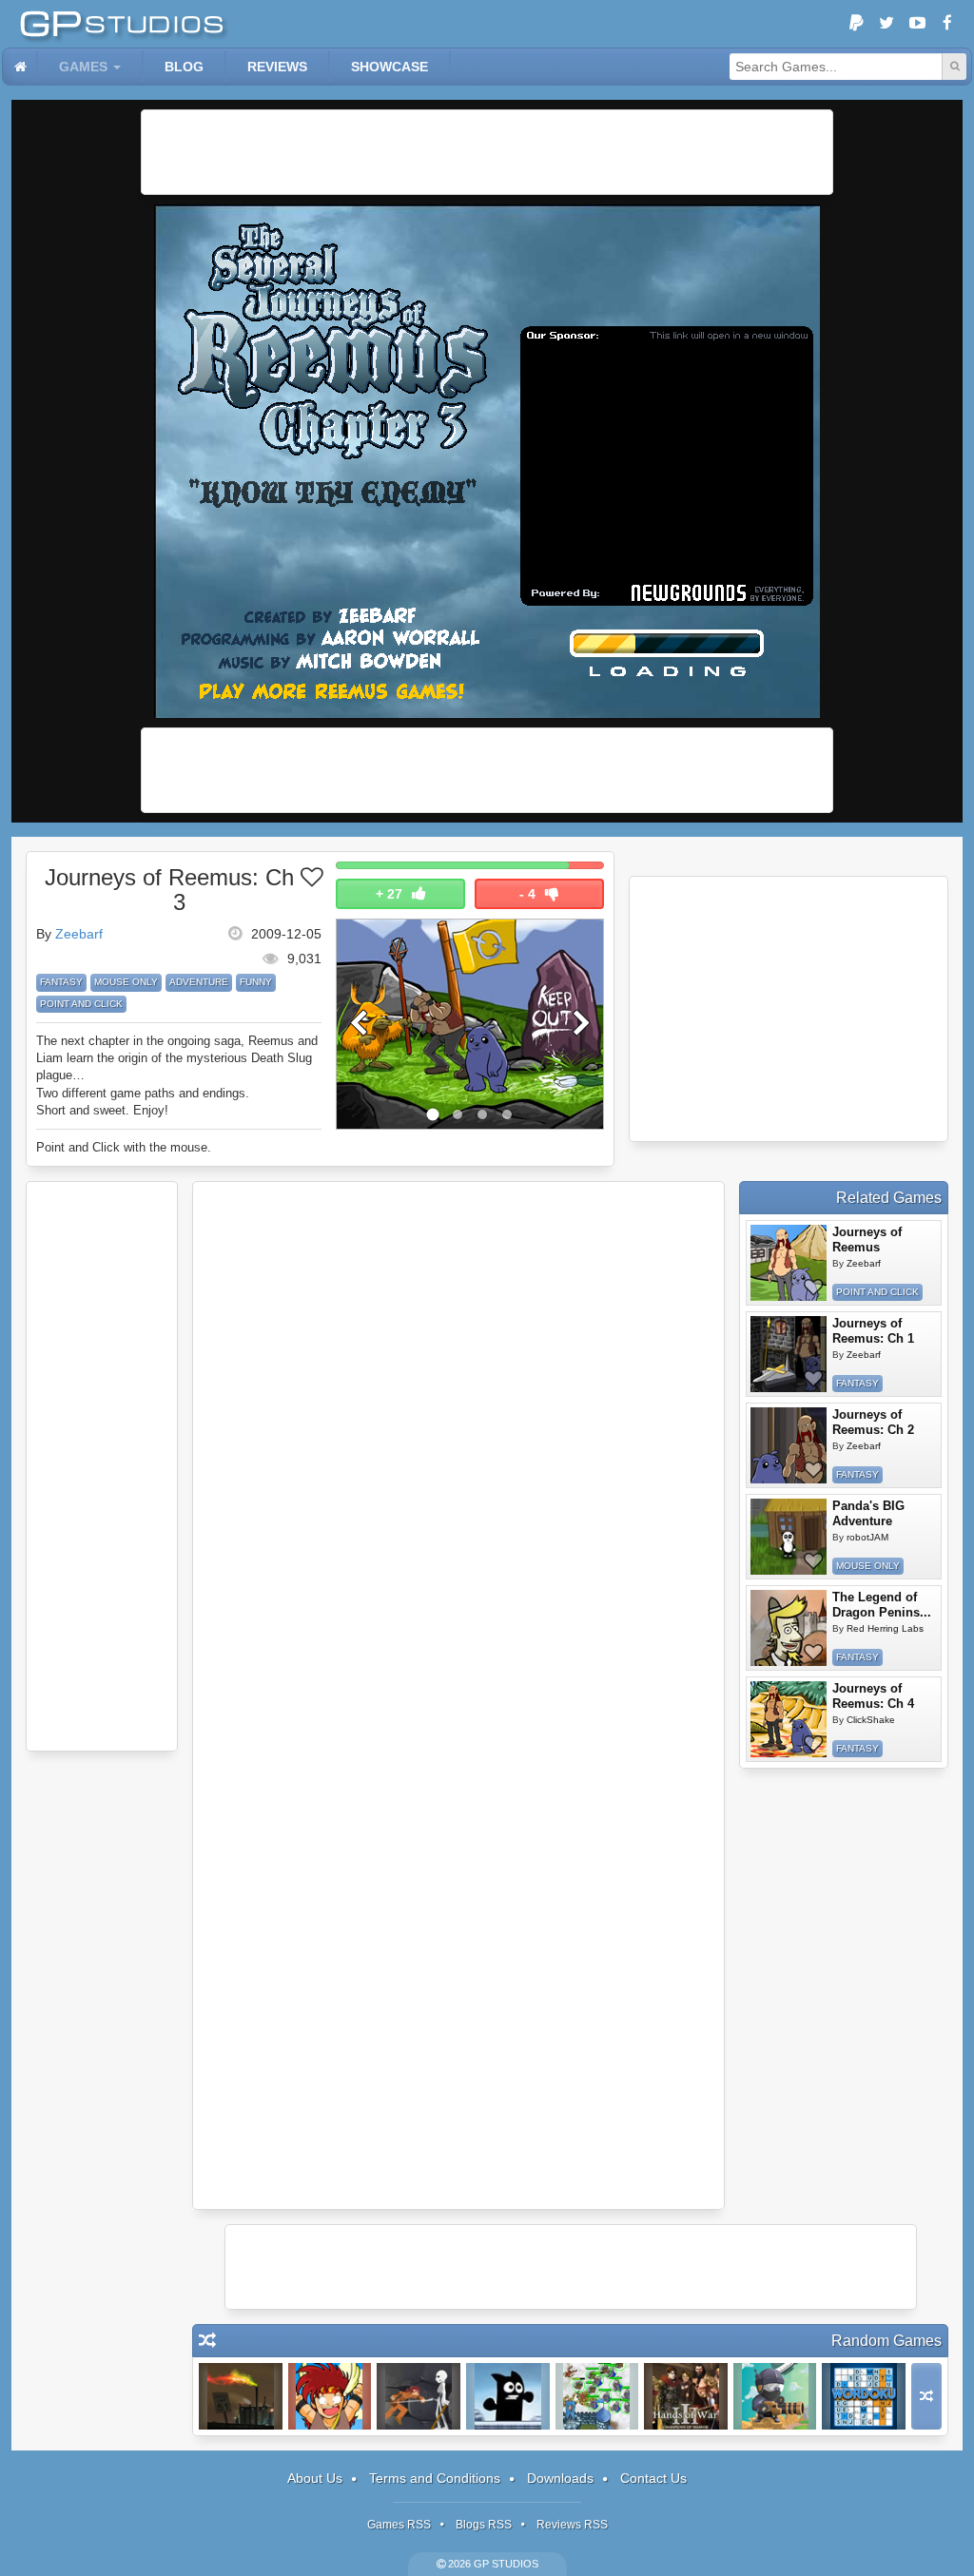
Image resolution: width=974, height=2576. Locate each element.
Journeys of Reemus (867, 1240)
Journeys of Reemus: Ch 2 (873, 1422)
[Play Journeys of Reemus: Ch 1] (789, 1354)
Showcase (390, 67)
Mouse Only (126, 982)
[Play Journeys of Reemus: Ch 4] (789, 1719)
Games (83, 67)
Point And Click (81, 1004)
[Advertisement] (487, 152)
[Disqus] (458, 1443)
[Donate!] (856, 24)
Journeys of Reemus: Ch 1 (873, 1331)
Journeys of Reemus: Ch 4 (873, 1696)
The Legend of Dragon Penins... (882, 1605)
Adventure (199, 982)
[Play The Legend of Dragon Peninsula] (789, 1628)
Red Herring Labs (885, 1628)
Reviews (277, 67)
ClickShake (871, 1720)
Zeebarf (79, 934)
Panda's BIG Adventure (868, 1513)
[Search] (954, 67)
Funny (256, 982)
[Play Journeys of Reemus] (789, 1263)
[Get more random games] (926, 2396)
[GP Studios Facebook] (947, 24)
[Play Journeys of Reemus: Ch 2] (789, 1445)
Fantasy (61, 982)
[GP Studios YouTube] (917, 24)
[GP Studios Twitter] (886, 24)
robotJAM (867, 1537)
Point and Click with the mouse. (124, 1147)
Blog (184, 67)
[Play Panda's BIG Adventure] (789, 1537)
